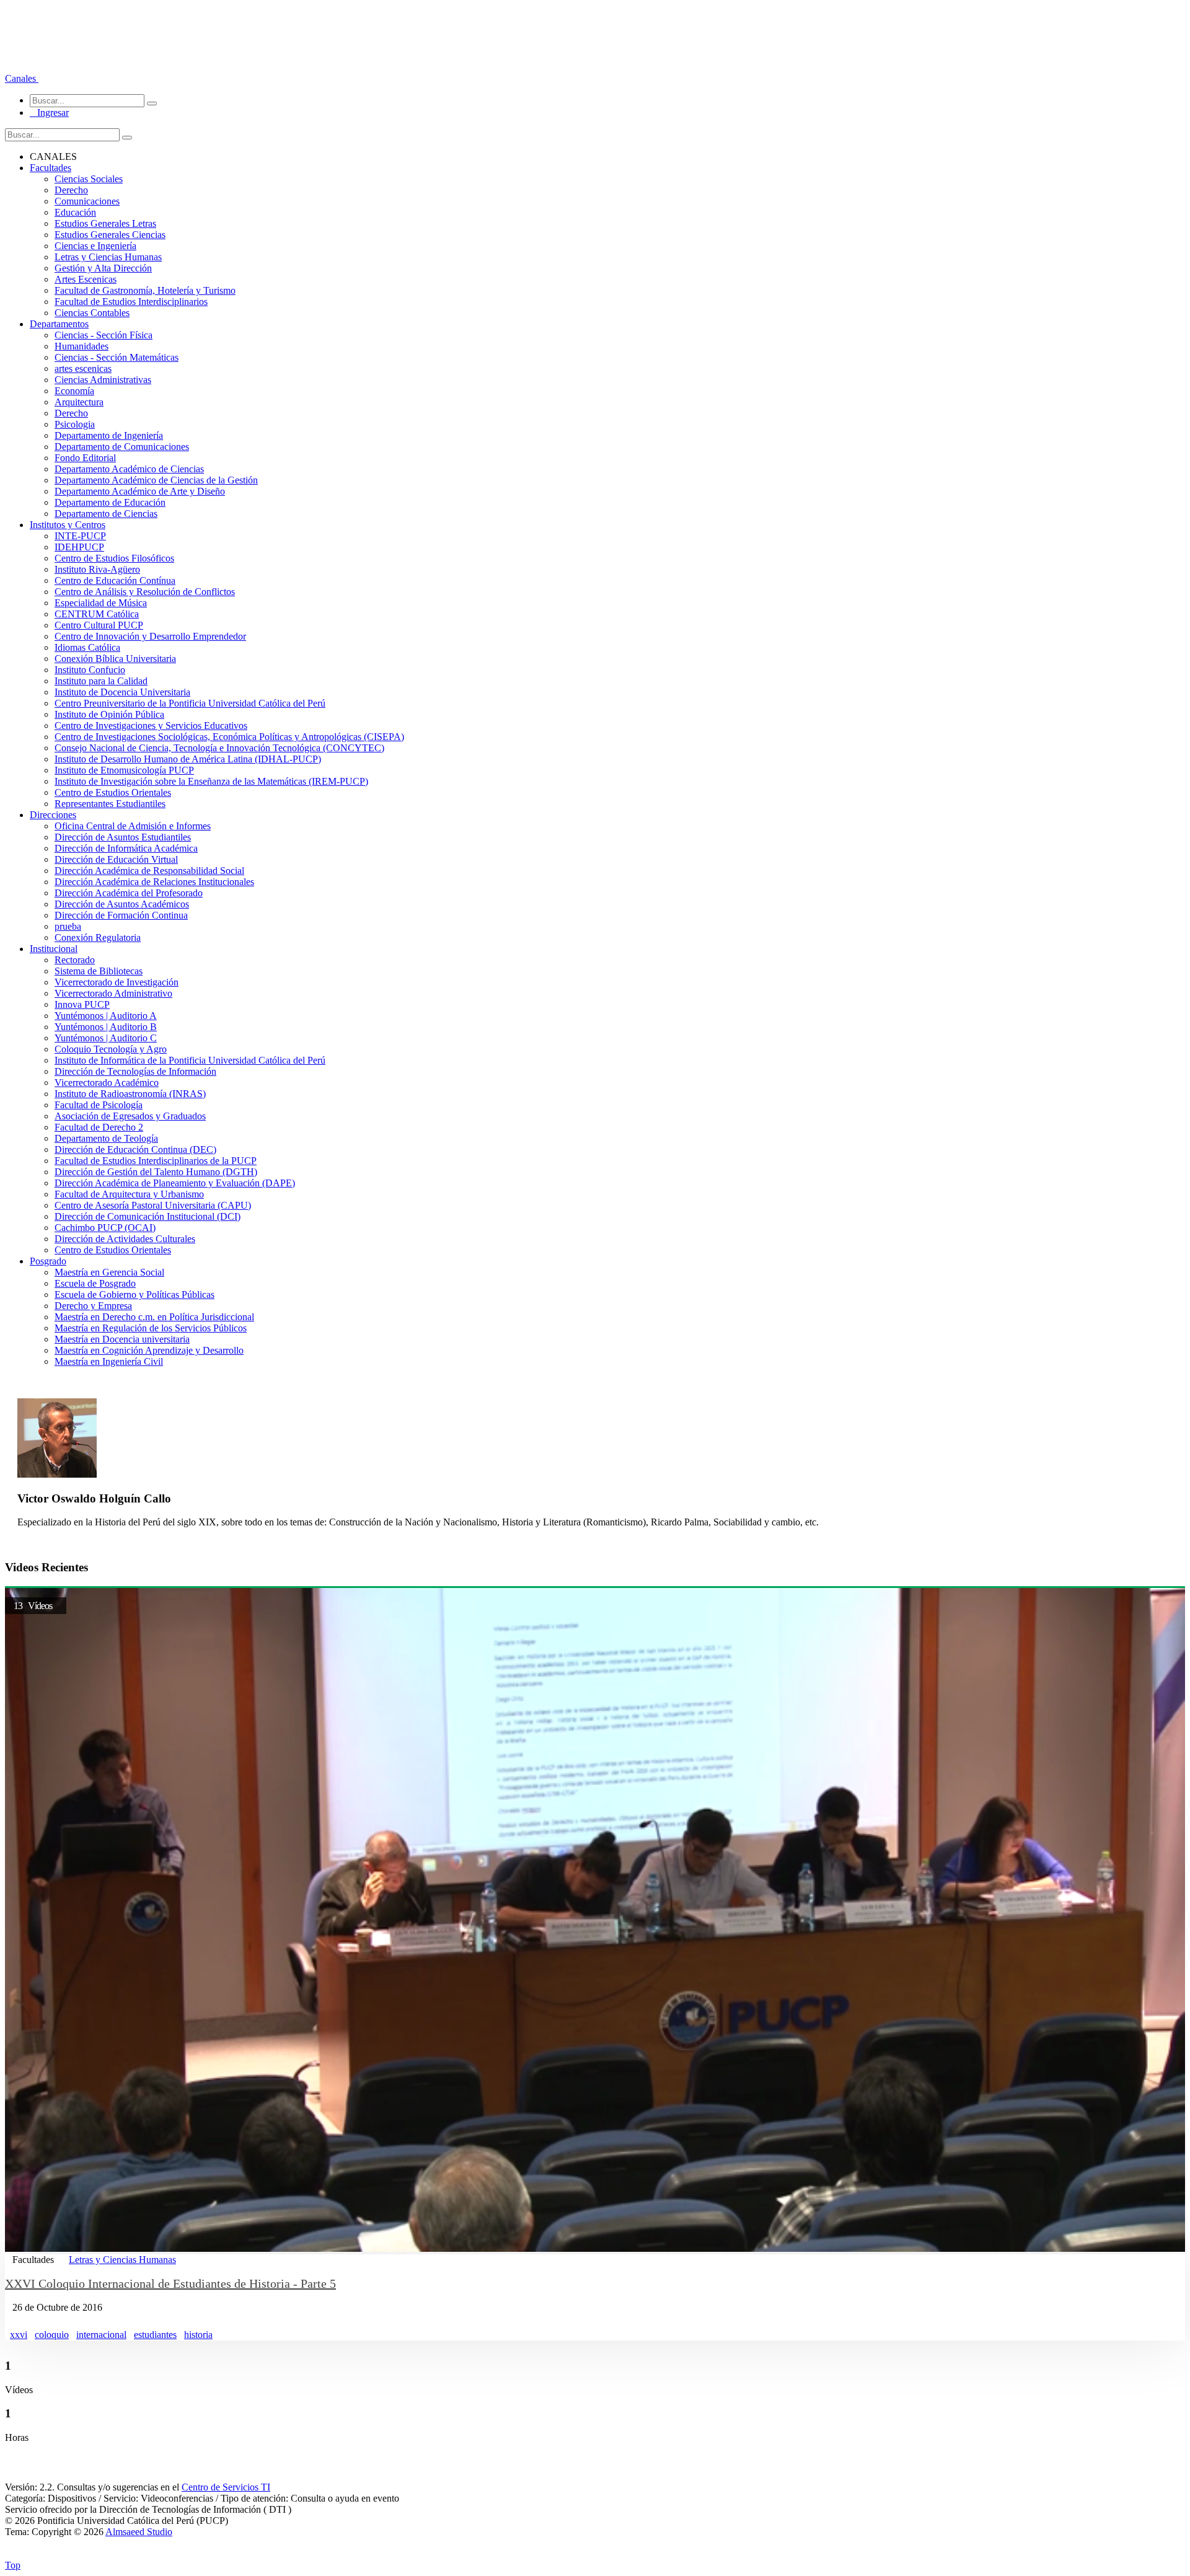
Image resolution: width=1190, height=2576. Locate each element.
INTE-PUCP (80, 536)
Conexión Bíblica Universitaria (115, 659)
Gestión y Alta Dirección (103, 268)
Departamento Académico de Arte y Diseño (140, 491)
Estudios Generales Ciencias (110, 235)
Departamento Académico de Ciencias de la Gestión (156, 480)
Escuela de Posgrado (95, 1283)
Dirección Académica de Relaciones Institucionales (154, 882)
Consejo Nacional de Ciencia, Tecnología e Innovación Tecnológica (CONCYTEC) (219, 748)
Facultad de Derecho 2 (99, 1127)
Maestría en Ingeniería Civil (109, 1361)
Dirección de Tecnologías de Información (135, 1071)
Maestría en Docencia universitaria (122, 1339)
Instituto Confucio (90, 670)
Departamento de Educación (110, 502)
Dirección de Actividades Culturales (125, 1239)
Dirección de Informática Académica (126, 848)
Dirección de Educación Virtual (116, 859)
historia (198, 2335)
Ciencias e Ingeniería (95, 246)
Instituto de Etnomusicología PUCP (124, 770)
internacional (101, 2335)
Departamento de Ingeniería (109, 435)
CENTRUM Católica (97, 614)
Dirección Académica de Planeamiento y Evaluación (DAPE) (175, 1183)
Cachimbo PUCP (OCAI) (105, 1228)
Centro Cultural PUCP (99, 625)
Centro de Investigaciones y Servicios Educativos (151, 726)
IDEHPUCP (79, 547)
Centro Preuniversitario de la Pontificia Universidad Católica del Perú (190, 703)
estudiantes (155, 2335)
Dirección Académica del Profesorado (129, 893)
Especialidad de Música (101, 603)
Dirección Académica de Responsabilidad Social (149, 871)
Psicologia (75, 424)
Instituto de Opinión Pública (109, 714)
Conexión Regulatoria (98, 937)
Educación (75, 212)
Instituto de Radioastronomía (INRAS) (130, 1094)
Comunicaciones (87, 201)
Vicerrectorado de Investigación (117, 982)
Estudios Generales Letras (105, 223)
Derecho (71, 190)
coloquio (52, 2335)
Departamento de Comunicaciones (122, 447)
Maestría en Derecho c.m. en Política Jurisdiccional (154, 1317)
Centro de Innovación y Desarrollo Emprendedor (150, 636)
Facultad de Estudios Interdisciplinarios (131, 302)
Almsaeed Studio (139, 2532)
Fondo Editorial (85, 458)
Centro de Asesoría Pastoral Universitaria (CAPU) (153, 1205)
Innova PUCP (82, 1004)
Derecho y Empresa (93, 1306)
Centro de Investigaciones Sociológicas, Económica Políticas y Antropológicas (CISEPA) (229, 737)
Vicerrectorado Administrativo (113, 993)
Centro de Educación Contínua (115, 580)
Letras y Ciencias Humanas (108, 257)
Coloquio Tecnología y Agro (111, 1049)
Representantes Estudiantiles (110, 804)
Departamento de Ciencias (106, 514)
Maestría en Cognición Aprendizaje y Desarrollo (149, 1350)
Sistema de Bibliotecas (99, 971)
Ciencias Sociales (89, 179)
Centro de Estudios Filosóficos (114, 558)
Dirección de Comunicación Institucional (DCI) (148, 1216)
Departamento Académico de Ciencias (129, 469)
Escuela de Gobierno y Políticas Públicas (134, 1295)
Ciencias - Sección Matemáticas (117, 357)
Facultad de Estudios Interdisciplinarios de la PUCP (156, 1161)
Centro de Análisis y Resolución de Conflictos (145, 592)
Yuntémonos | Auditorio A (106, 1016)
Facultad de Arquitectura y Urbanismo (129, 1194)
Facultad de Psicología (99, 1105)
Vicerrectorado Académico (107, 1083)
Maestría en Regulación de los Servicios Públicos (151, 1328)
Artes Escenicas (86, 279)
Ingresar (49, 112)
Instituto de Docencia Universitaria (122, 692)
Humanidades (82, 346)
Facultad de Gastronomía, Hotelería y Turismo (145, 290)
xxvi (19, 2335)
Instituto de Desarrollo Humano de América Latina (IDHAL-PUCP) (188, 759)
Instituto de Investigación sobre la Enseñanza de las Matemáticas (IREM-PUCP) (211, 781)
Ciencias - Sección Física (104, 335)
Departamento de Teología (106, 1138)
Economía (74, 391)
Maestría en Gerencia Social (109, 1272)
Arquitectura (79, 402)
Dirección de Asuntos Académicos (122, 904)
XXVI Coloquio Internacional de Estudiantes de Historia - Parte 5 (170, 2283)
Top (13, 2565)
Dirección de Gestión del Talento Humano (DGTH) (156, 1172)
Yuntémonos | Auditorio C (106, 1038)
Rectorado (75, 960)
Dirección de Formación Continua (121, 915)
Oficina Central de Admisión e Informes (133, 826)
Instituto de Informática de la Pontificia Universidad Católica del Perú (190, 1060)
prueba (68, 926)
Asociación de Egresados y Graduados (130, 1116)
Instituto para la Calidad (101, 681)
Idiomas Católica (87, 647)
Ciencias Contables (92, 313)
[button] (22, 78)
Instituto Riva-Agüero (97, 569)
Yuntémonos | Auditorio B (106, 1027)
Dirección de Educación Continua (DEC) (135, 1149)
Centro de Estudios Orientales (113, 792)
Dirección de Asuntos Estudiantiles (123, 837)
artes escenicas (83, 368)
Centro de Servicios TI (226, 2487)
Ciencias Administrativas (103, 380)
